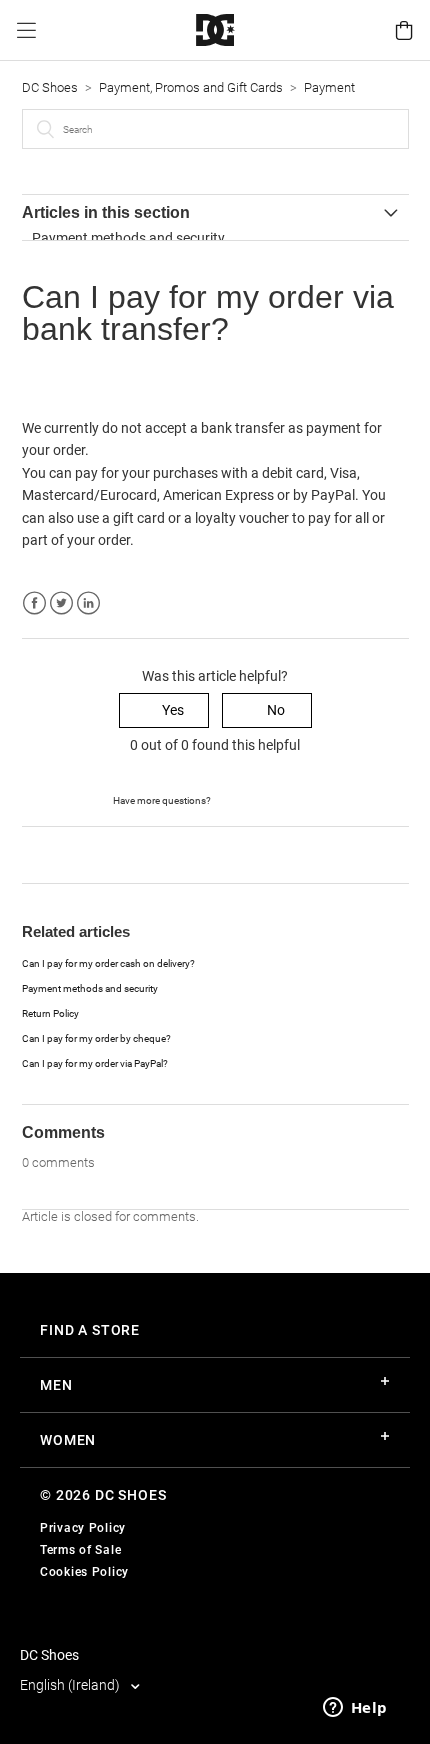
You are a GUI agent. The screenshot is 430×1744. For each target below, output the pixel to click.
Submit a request (265, 799)
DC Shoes (50, 87)
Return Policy (50, 1013)
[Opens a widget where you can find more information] (355, 1709)
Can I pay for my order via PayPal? (95, 1063)
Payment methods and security (128, 238)
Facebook (34, 603)
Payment (329, 87)
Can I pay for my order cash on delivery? (108, 963)
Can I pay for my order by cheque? (96, 1038)
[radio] (164, 710)
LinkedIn (88, 603)
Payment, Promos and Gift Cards (191, 87)
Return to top (63, 854)
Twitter (61, 603)
